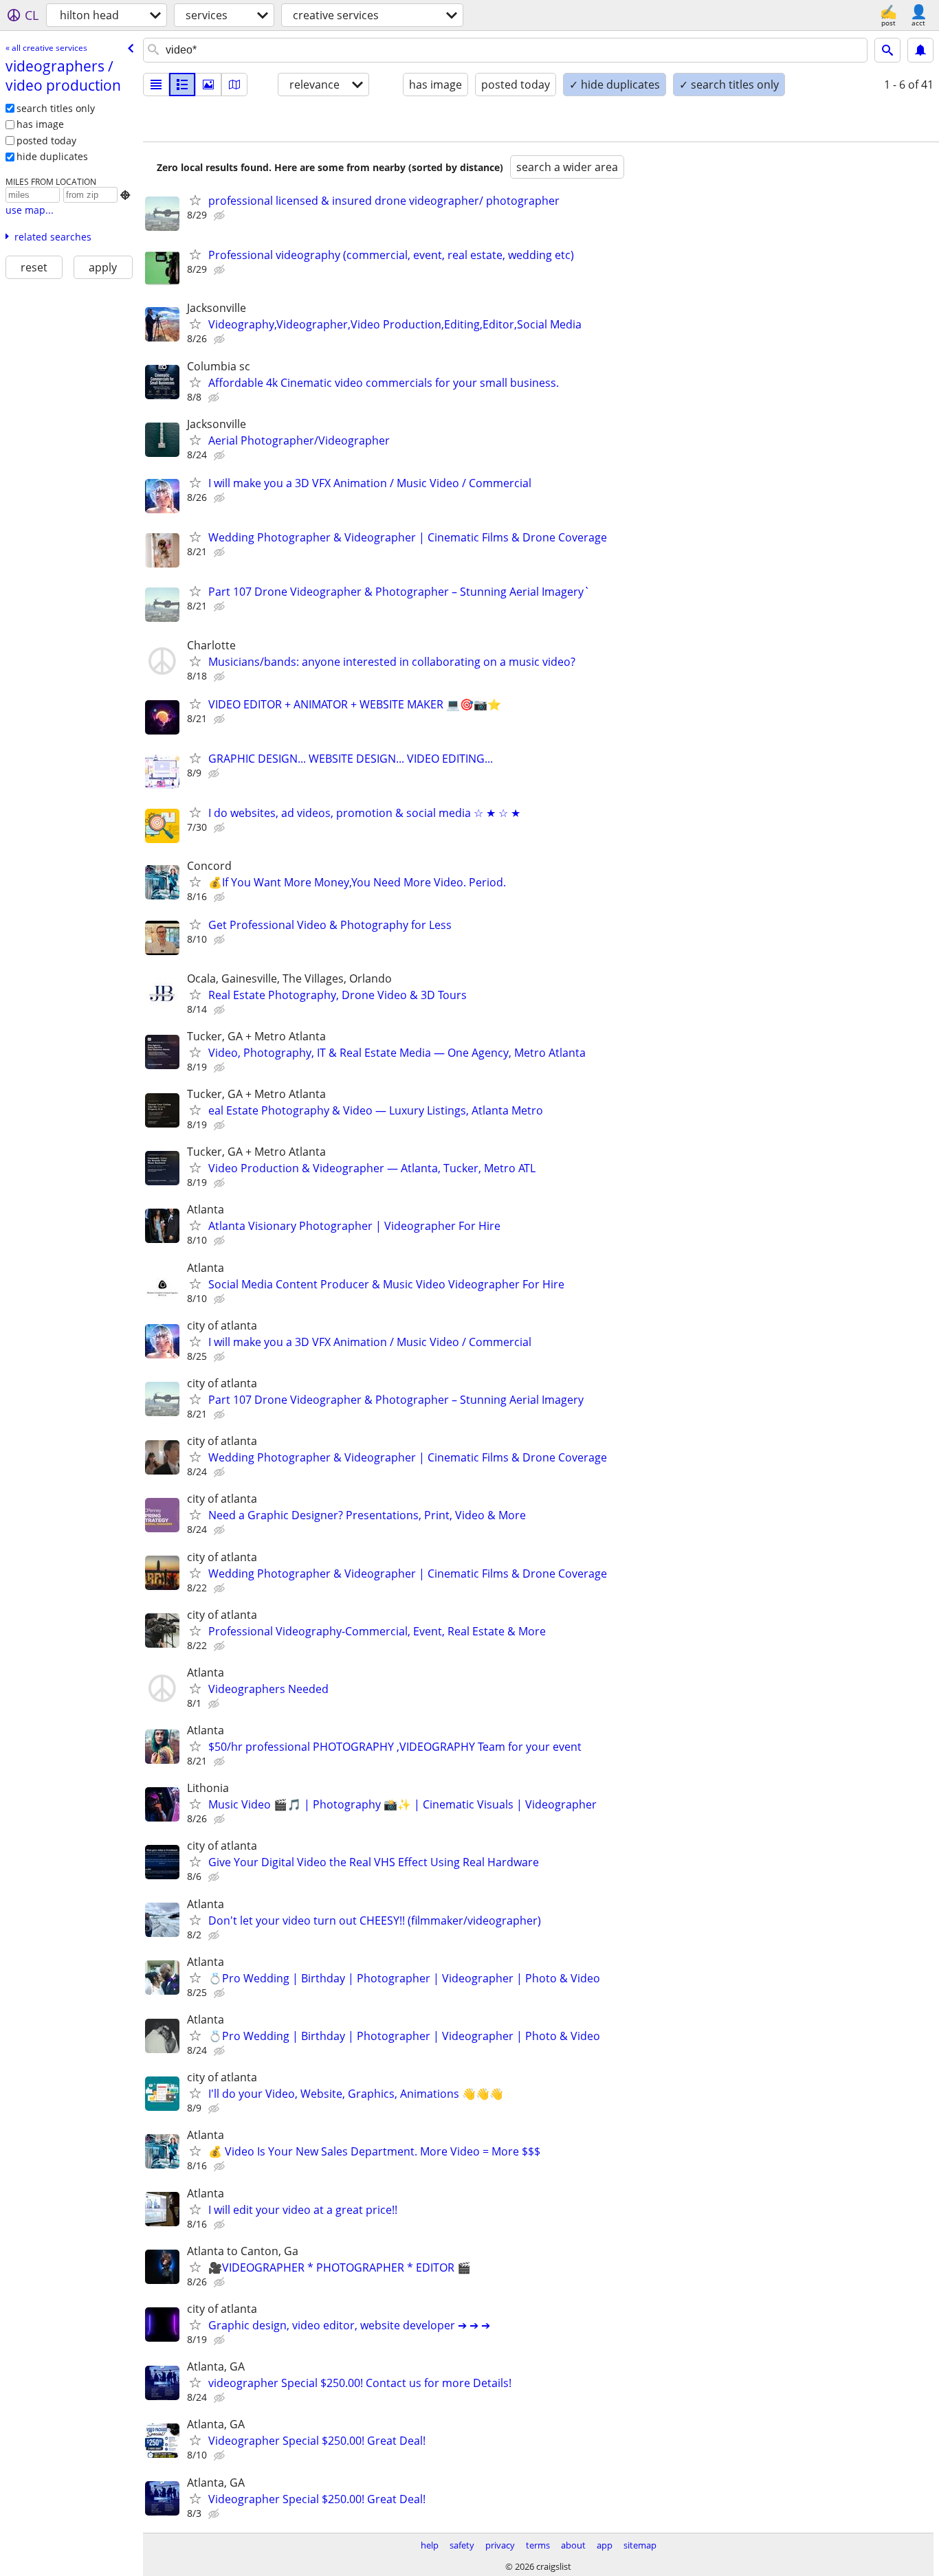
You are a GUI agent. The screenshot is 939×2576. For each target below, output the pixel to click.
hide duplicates (52, 156)
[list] (156, 85)
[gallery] (208, 85)
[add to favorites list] (195, 200)
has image (40, 124)
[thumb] (182, 85)
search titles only (56, 108)
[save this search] (920, 50)
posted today (46, 141)
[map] (234, 85)
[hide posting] (221, 216)
